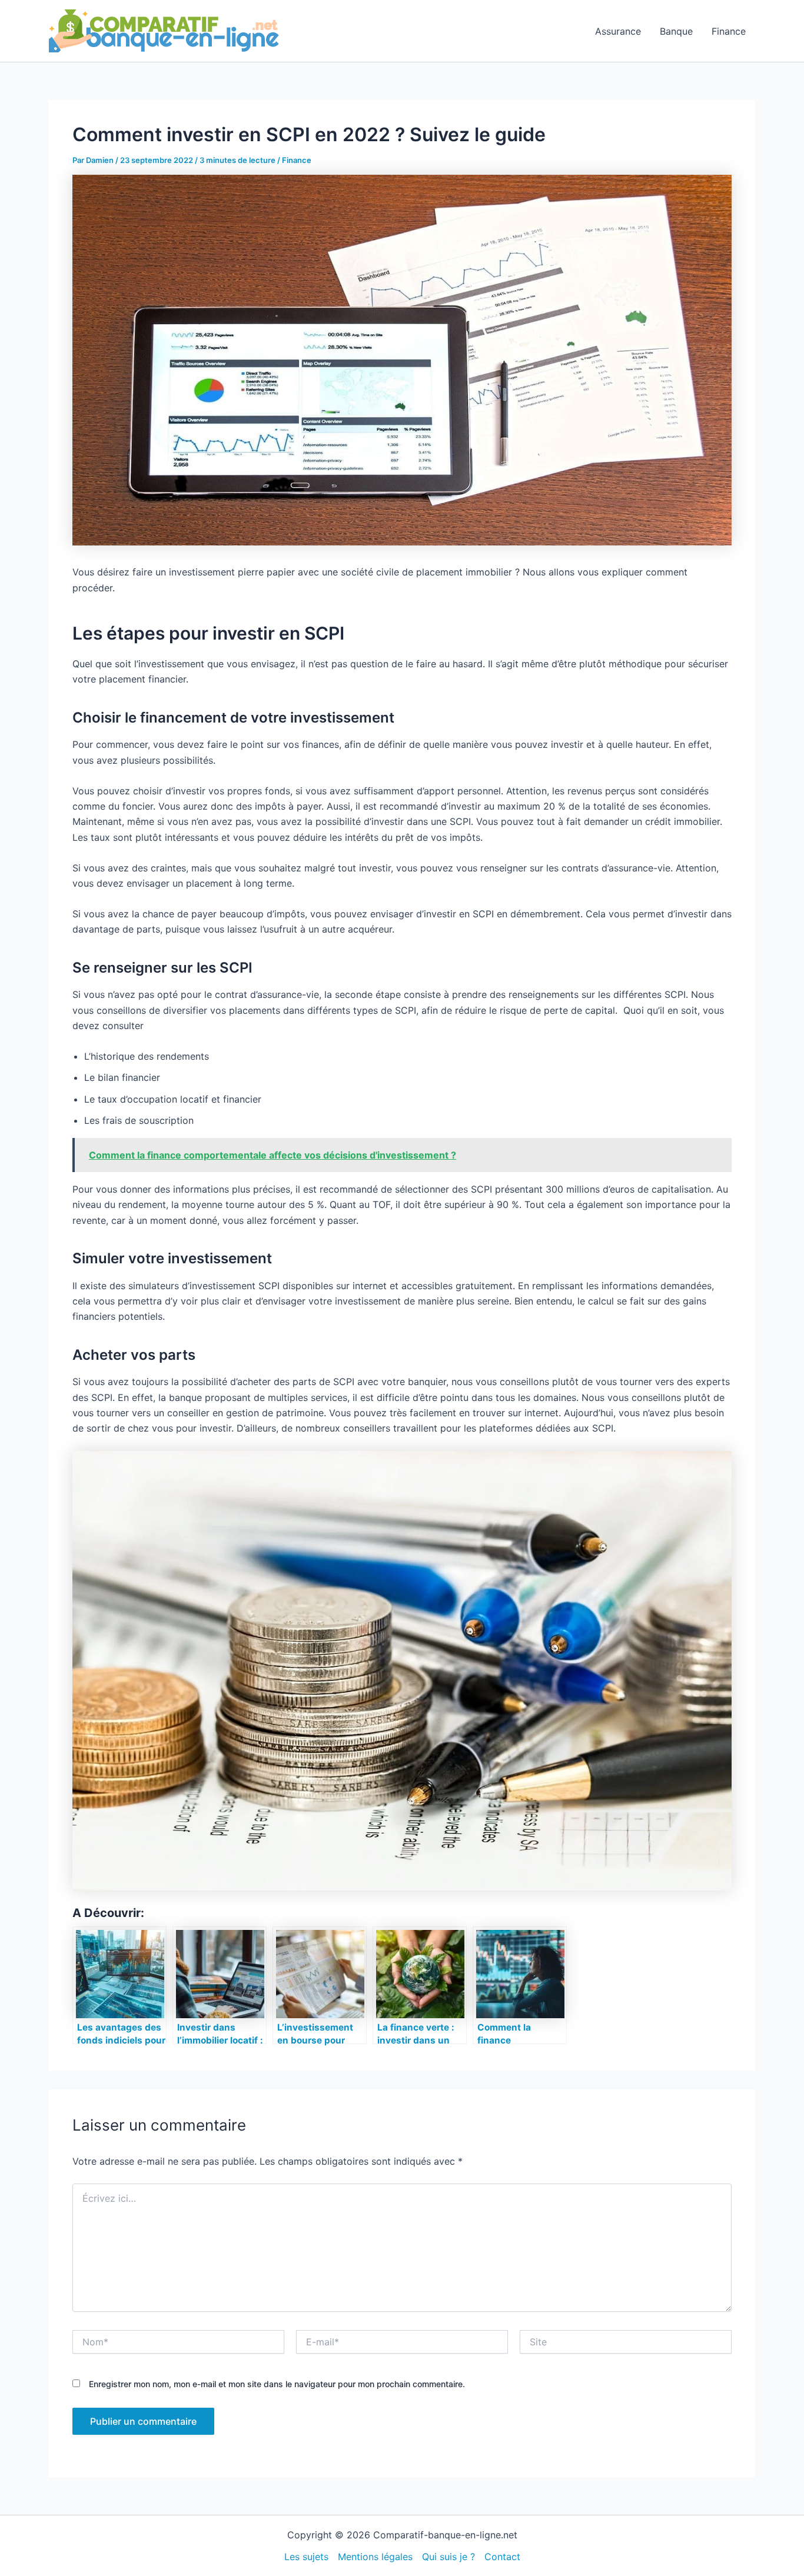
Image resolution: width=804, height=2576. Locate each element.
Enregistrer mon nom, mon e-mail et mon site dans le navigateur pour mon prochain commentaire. (277, 2384)
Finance (729, 31)
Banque (676, 31)
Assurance (618, 31)
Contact (502, 2557)
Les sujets (306, 2557)
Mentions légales (375, 2557)
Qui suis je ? (448, 2557)
